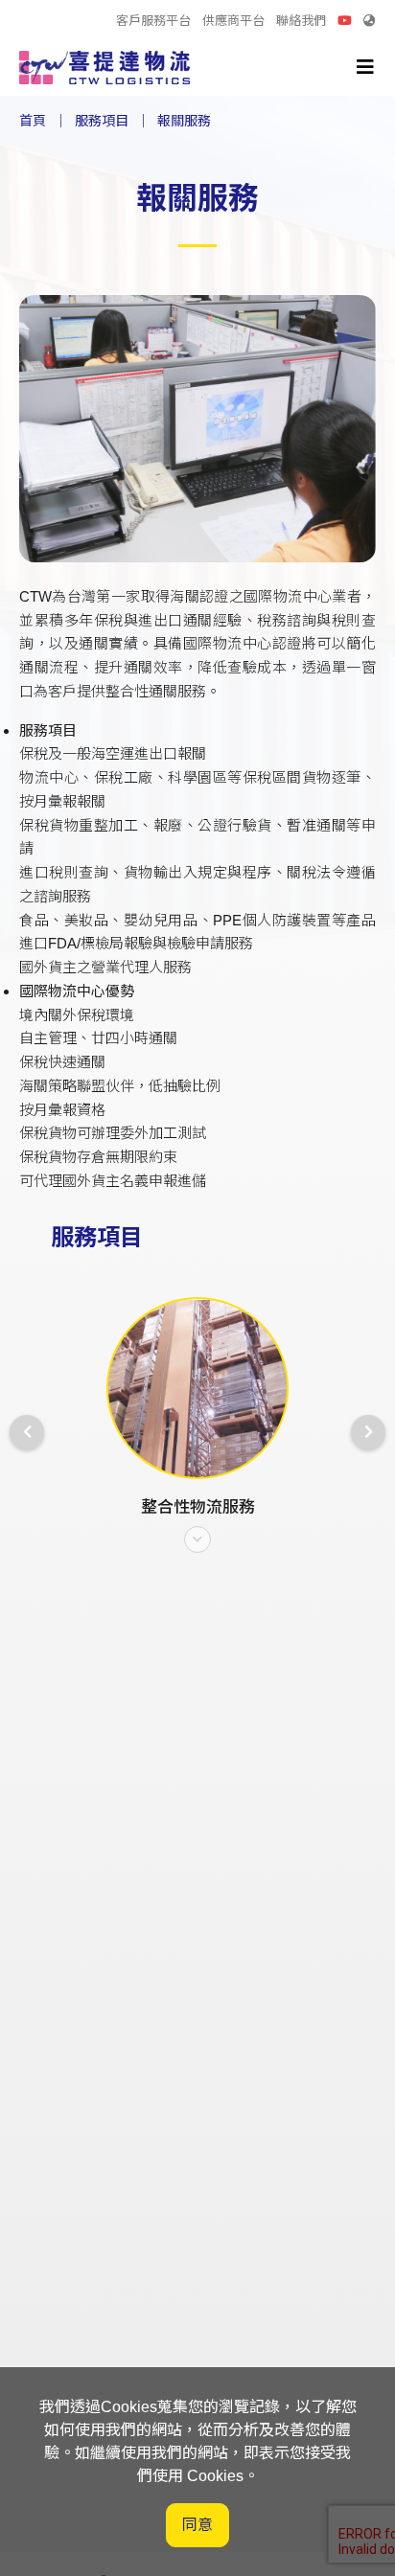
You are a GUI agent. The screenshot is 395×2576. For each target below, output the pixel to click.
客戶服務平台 (153, 21)
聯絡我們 (301, 21)
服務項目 (102, 121)
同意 (197, 2525)
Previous (27, 1432)
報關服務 (184, 121)
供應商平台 (233, 21)
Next (368, 1432)
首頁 (33, 121)
